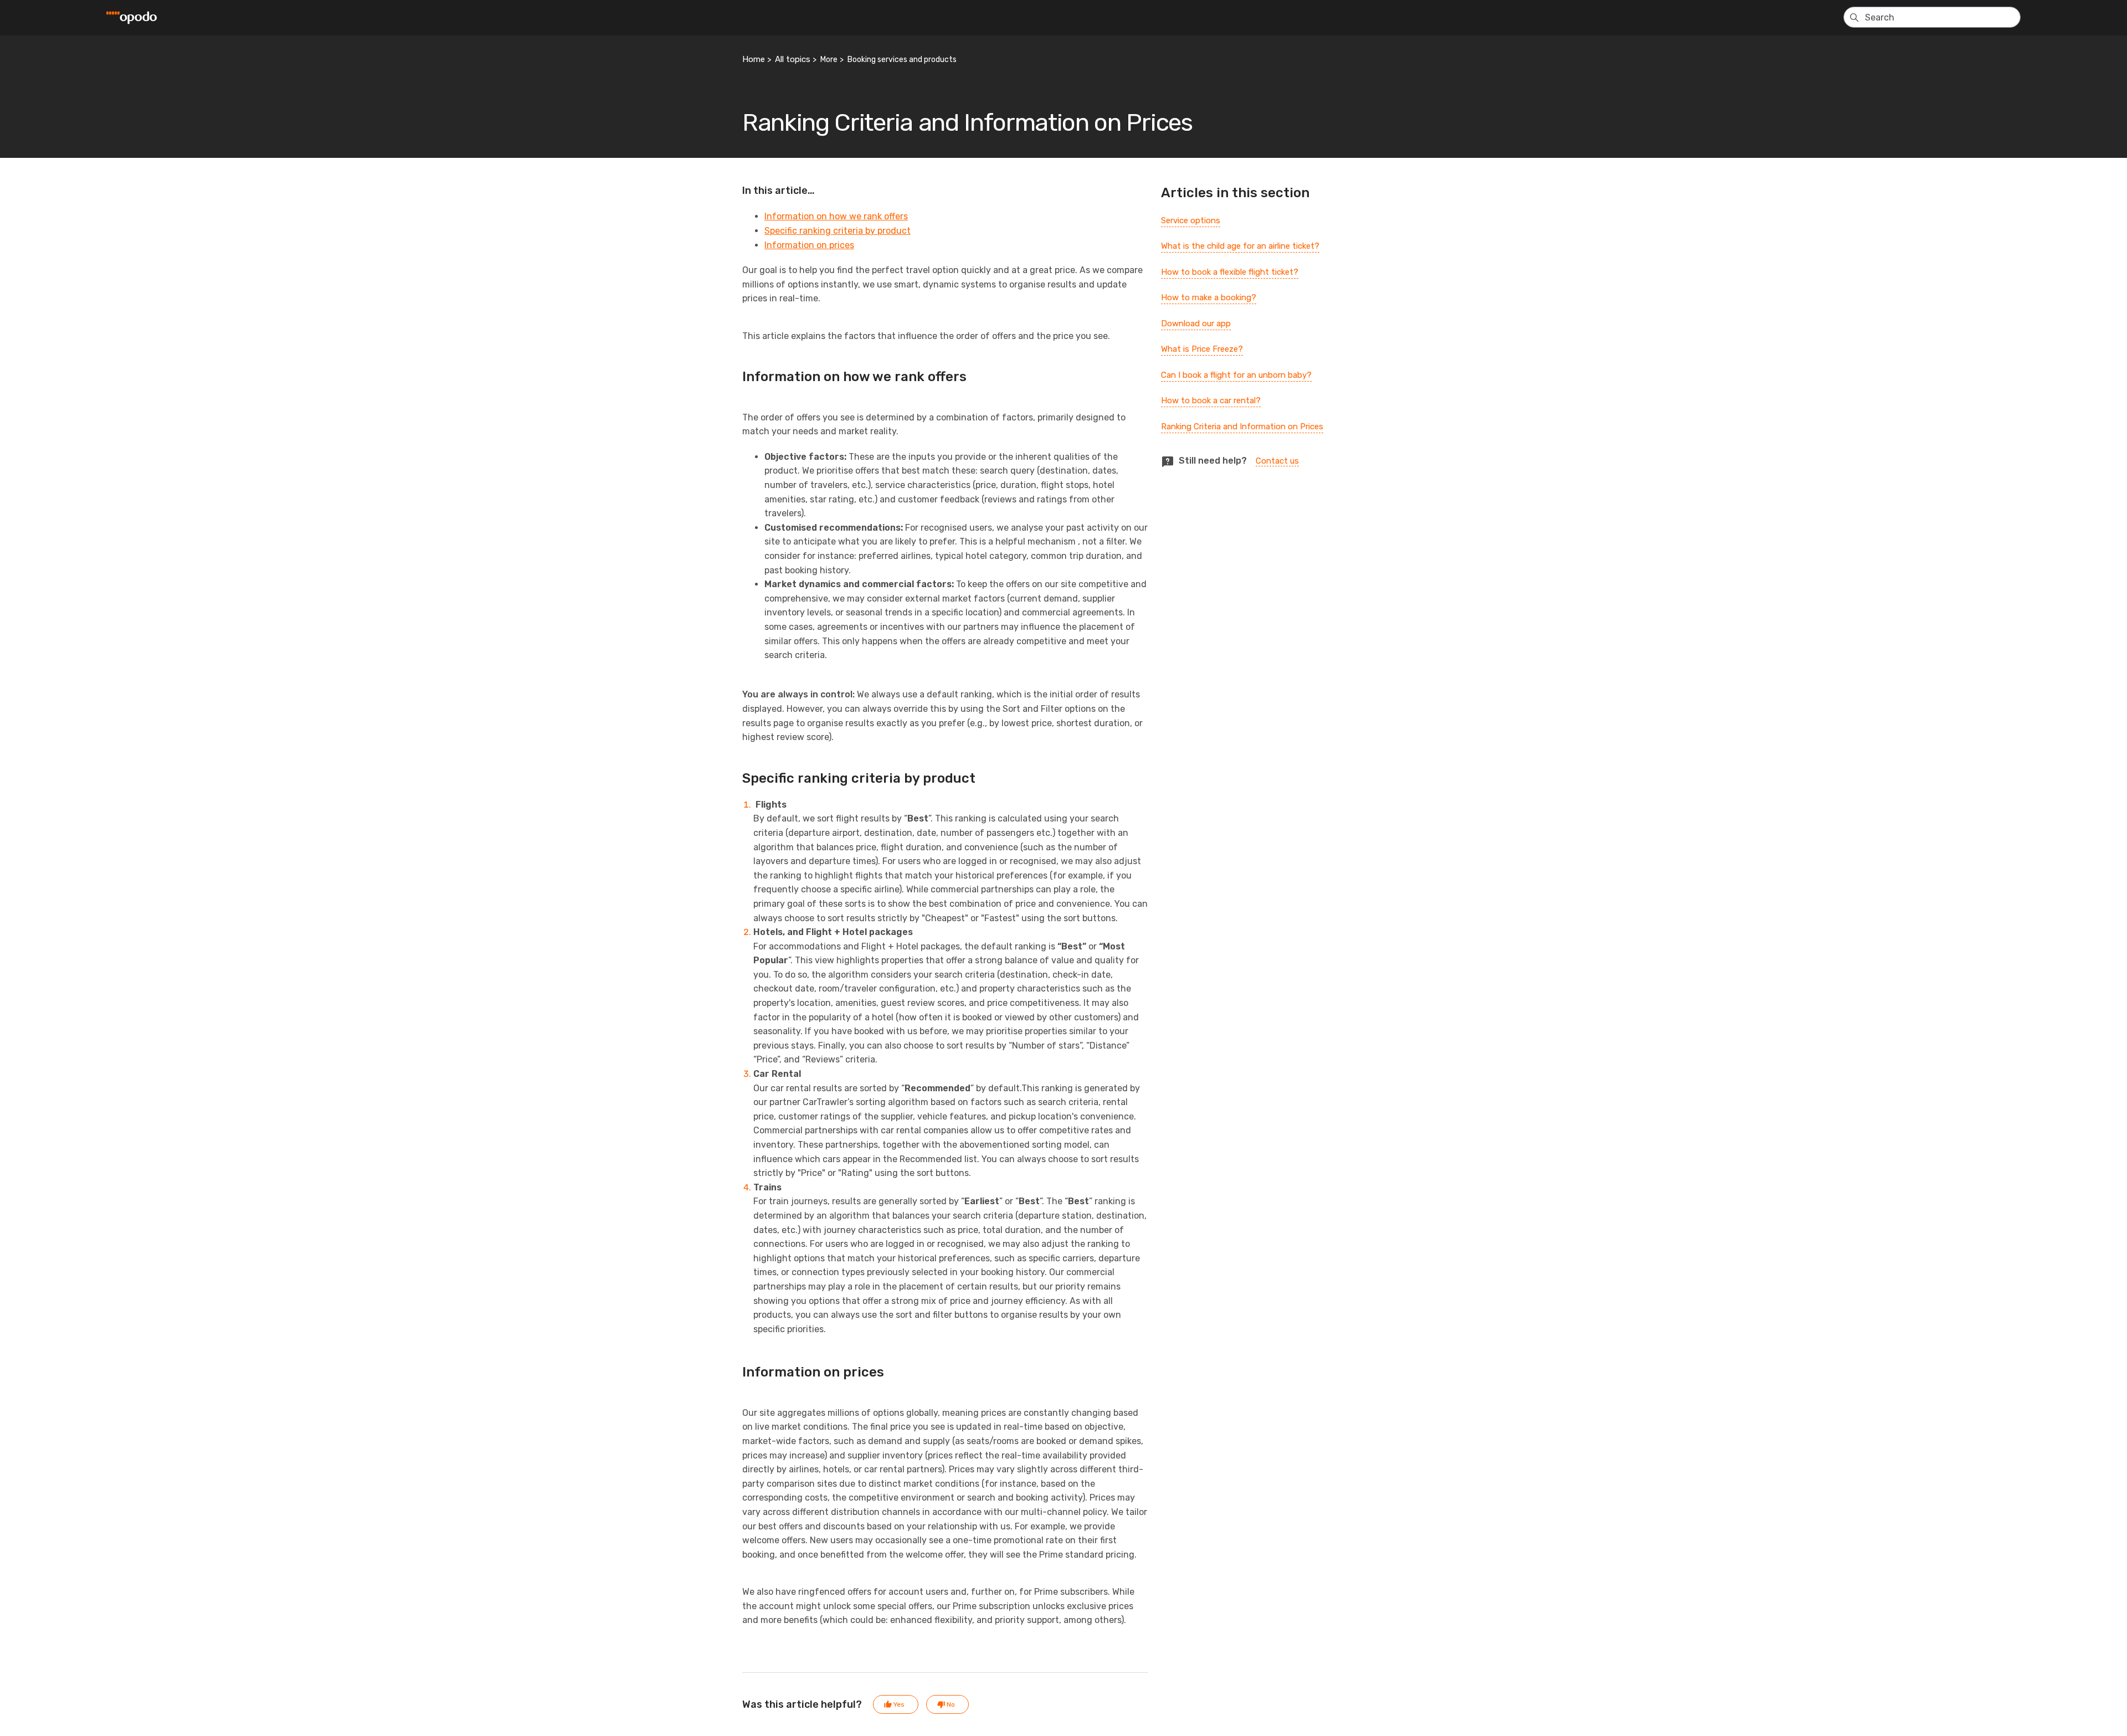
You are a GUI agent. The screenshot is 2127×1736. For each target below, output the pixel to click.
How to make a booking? (1209, 297)
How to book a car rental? (1211, 400)
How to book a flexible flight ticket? (1230, 272)
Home (754, 59)
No (951, 1704)
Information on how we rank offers (836, 216)
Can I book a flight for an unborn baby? (1236, 375)
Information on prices (809, 245)
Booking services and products (902, 60)
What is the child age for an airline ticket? (1240, 246)
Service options (1191, 220)
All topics (793, 59)
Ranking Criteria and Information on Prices (1242, 427)
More (829, 60)
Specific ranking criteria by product (838, 231)
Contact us (1277, 461)
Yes (899, 1704)
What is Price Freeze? (1202, 349)
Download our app (1196, 323)
